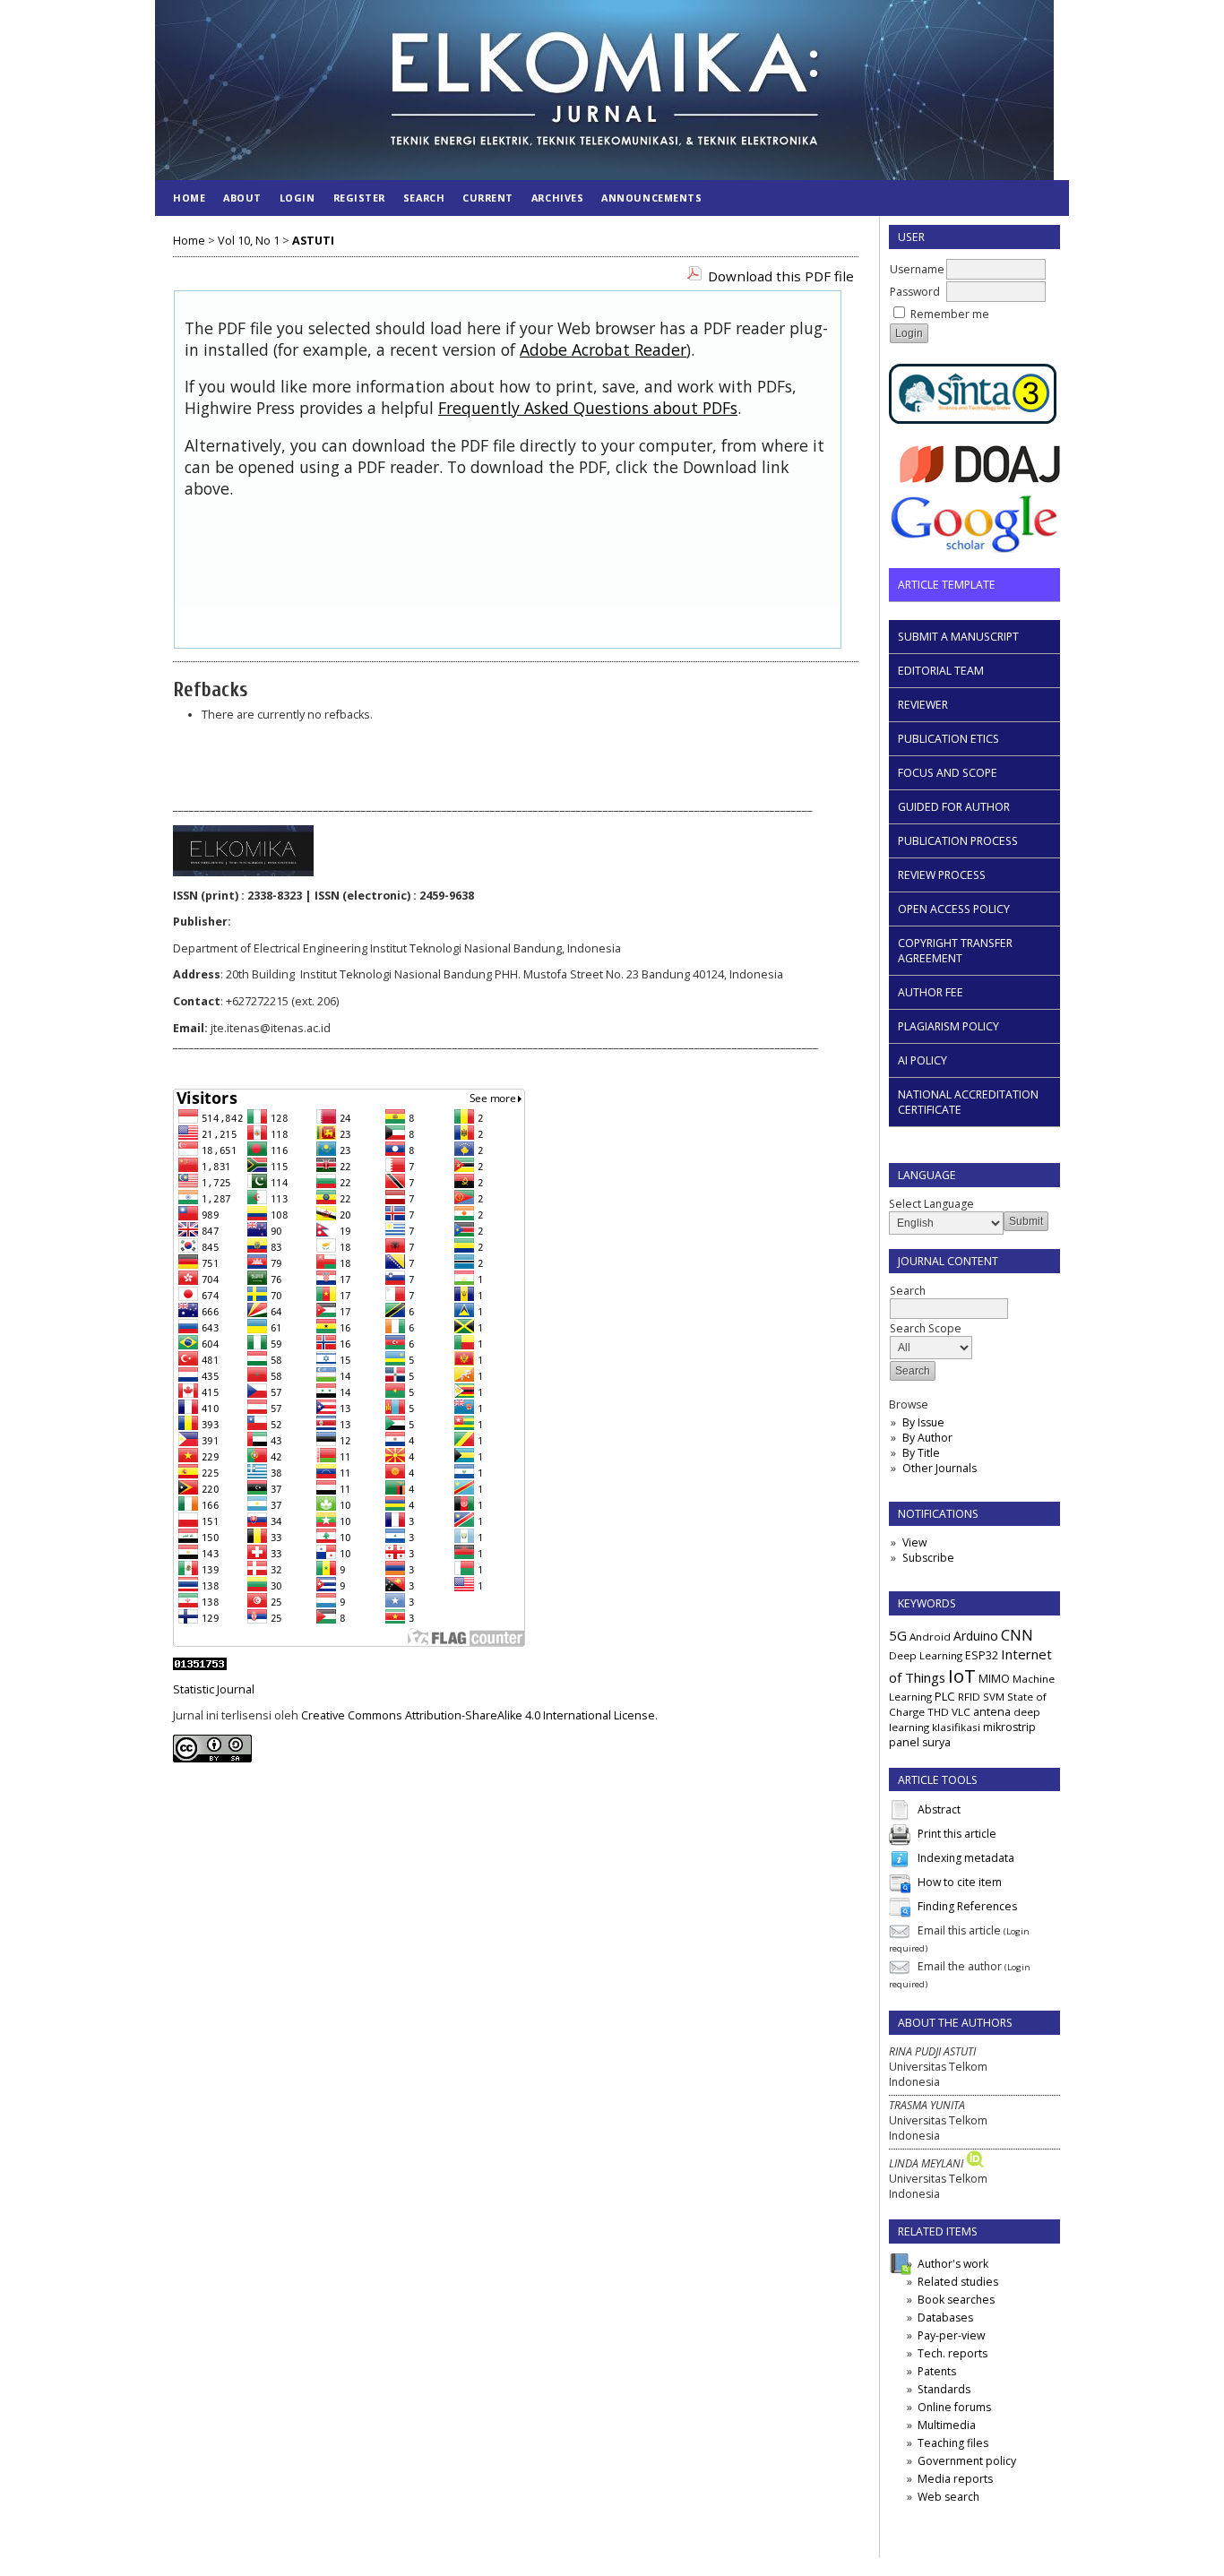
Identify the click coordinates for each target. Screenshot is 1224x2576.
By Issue (923, 1422)
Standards (944, 2389)
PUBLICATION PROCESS (958, 841)
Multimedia (947, 2425)
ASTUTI (313, 241)
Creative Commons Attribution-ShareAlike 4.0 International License (478, 1715)
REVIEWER (923, 705)
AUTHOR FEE (931, 992)
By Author (927, 1438)
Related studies (958, 2282)
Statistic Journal (214, 1689)
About (242, 198)
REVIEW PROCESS (942, 875)
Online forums (954, 2407)
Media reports (955, 2479)
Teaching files (953, 2443)
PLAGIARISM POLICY (948, 1026)
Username (917, 269)
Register (359, 198)
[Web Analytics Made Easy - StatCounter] (200, 1666)
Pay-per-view (951, 2335)
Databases (945, 2318)
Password (915, 292)
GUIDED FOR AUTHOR (954, 807)
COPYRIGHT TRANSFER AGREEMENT (955, 951)
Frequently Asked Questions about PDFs (588, 408)
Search (424, 198)
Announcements (651, 198)
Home (189, 198)
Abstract (939, 1810)
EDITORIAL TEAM (941, 671)
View (914, 1542)
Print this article (957, 1835)
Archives (557, 198)
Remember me (950, 314)
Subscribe (928, 1558)
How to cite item (960, 1883)
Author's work (953, 2264)
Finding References (967, 1907)
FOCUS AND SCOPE (948, 773)
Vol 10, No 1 (249, 241)
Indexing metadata (966, 1859)
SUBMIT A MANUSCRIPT (958, 637)
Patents (937, 2371)
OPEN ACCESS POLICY (954, 909)
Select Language (931, 1204)
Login (297, 198)
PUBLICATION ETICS (948, 739)
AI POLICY (922, 1060)
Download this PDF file (781, 276)
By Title (921, 1453)
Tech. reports (952, 2353)
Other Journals (940, 1468)
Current (488, 198)
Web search (948, 2497)
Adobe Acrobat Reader (603, 349)
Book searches (956, 2300)
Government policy (967, 2461)
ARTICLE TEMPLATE (947, 585)
